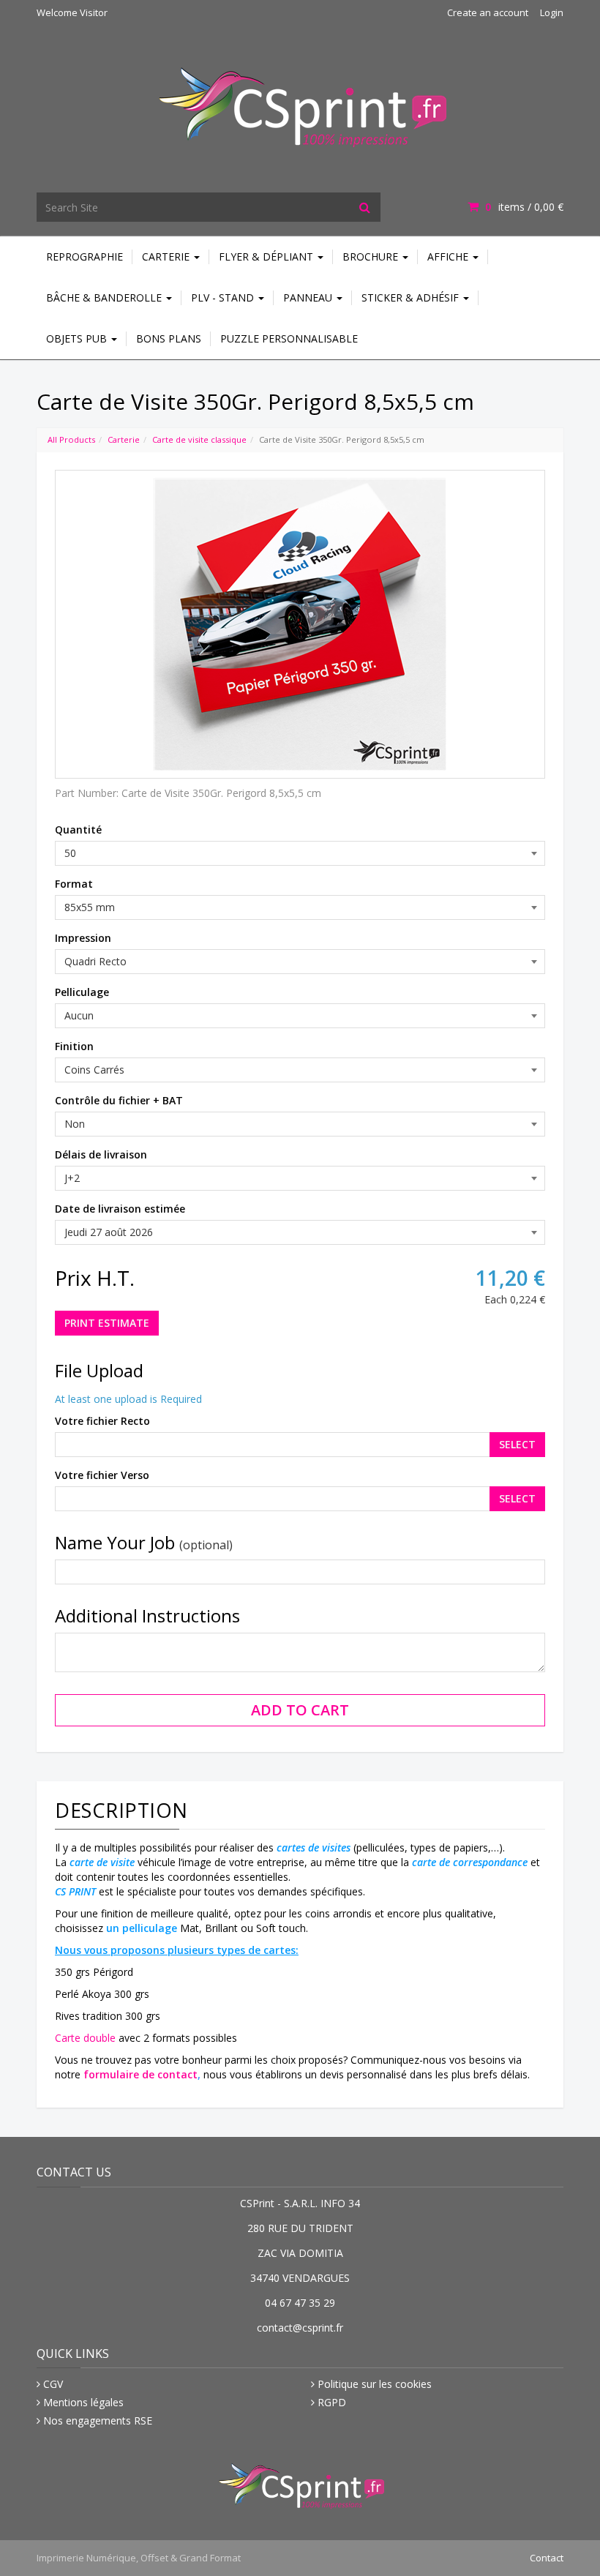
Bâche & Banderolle (105, 297)
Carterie (167, 257)
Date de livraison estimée (120, 1209)
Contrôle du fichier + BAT (119, 1100)
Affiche (449, 257)
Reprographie (85, 257)
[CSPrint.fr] (300, 98)
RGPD (332, 2402)
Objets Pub (78, 338)
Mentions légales (83, 2402)
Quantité (78, 830)
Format (74, 884)
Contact (547, 2558)
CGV (53, 2384)
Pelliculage (82, 992)
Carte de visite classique (199, 439)
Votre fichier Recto (102, 1421)
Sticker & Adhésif (412, 297)
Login (552, 12)
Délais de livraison (101, 1154)
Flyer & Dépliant (267, 257)
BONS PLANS (169, 338)
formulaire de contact (140, 2074)
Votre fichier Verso (102, 1475)
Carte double (85, 2038)
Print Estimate (107, 1323)
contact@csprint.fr (300, 2328)
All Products (71, 439)
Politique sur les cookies (375, 2384)
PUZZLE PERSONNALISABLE (289, 338)
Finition (74, 1046)
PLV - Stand (224, 297)
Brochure (372, 257)
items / (524, 207)
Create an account (488, 12)
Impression (83, 938)
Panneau (309, 297)
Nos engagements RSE (98, 2420)
